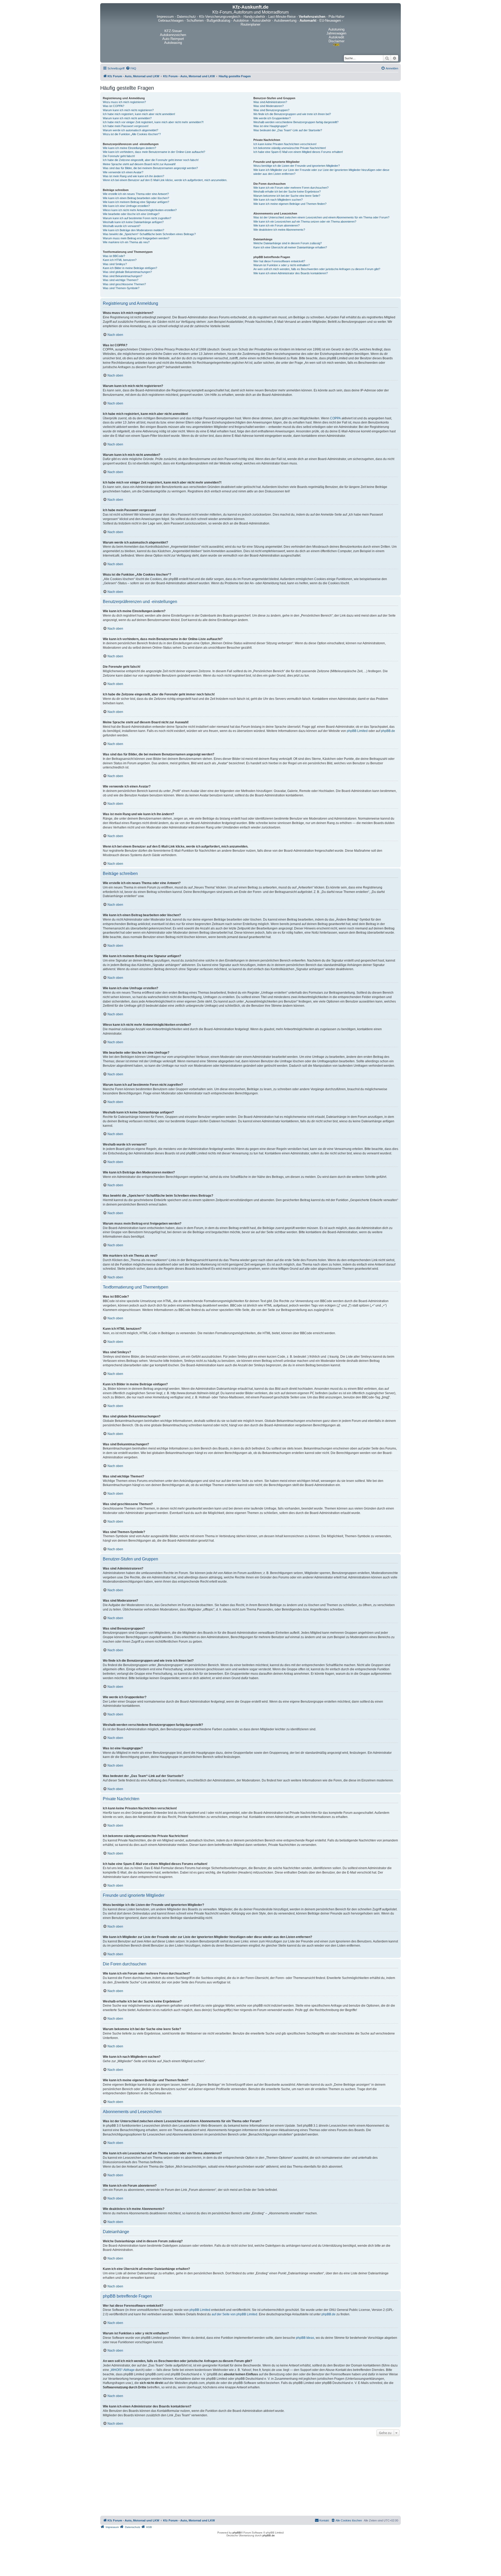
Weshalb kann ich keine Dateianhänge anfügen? (133, 222)
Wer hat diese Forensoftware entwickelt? (279, 261)
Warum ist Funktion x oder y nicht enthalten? (282, 265)
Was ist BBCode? (114, 256)
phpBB (237, 2533)
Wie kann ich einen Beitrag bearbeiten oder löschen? (136, 198)
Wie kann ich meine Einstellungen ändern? (129, 148)
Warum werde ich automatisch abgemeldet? (130, 130)
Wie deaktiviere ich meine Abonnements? (279, 230)
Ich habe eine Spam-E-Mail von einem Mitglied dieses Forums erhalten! (298, 152)
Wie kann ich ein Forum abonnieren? (276, 225)
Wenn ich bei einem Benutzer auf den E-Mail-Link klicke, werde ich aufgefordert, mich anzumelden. (165, 180)
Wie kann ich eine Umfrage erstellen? (126, 206)
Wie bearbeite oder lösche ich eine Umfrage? (131, 214)
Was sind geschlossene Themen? (124, 284)
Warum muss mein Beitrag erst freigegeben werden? (136, 238)
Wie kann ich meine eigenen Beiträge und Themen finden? (290, 204)
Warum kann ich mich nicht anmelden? (127, 118)
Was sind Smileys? (115, 264)
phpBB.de (388, 731)
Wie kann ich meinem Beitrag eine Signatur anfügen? (136, 202)
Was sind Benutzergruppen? (271, 110)
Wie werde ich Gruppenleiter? (272, 118)
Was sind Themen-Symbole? (121, 288)
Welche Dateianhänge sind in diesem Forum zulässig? (288, 243)
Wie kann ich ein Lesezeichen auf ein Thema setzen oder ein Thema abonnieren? (305, 222)
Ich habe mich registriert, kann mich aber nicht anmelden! (139, 114)
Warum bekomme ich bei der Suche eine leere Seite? (287, 196)
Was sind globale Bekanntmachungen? (127, 272)
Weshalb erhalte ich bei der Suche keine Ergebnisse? (287, 192)
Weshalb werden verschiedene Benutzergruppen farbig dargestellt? (296, 122)
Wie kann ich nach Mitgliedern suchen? (278, 200)
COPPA (335, 418)
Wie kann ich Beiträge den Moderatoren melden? (133, 230)
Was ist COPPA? (114, 106)
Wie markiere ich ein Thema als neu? (126, 242)
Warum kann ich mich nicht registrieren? (128, 110)
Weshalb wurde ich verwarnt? (122, 226)
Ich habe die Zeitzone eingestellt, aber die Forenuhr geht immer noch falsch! (151, 160)
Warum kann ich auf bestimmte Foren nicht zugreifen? (137, 218)
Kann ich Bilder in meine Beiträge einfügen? (130, 268)
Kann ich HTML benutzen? (120, 260)
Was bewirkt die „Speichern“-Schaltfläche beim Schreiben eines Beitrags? (149, 234)
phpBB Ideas (305, 2338)
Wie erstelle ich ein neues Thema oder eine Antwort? (136, 194)
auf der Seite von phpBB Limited (234, 2314)
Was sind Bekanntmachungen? (123, 276)
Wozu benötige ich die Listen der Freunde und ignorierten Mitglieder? (297, 166)
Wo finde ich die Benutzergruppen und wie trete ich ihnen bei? (292, 114)
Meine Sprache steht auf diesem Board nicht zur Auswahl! (139, 164)
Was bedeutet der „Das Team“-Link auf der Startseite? (288, 130)
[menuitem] (131, 68)
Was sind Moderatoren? (269, 106)
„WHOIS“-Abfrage (122, 2370)
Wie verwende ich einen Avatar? (123, 172)
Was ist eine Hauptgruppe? (270, 126)
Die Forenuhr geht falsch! (119, 156)
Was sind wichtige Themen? (121, 280)
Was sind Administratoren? (270, 102)
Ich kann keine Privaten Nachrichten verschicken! (285, 144)
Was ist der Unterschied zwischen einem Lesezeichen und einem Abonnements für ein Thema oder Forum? (321, 217)
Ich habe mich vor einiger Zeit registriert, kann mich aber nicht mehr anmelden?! (153, 122)
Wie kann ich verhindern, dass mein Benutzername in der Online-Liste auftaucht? (154, 152)
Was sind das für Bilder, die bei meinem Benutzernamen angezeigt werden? (150, 168)
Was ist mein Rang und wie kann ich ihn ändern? (133, 176)
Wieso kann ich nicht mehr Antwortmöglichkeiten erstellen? (140, 210)
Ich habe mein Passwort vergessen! (126, 126)
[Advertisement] (250, 2477)
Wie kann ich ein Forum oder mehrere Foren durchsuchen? (291, 188)
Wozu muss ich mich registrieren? (124, 102)
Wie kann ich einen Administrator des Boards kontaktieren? (291, 273)
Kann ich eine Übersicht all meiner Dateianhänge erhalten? (290, 247)
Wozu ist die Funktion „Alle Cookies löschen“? (132, 134)
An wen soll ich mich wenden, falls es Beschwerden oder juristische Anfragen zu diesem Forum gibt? (317, 269)
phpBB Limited (357, 731)
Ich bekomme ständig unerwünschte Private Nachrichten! (290, 148)
